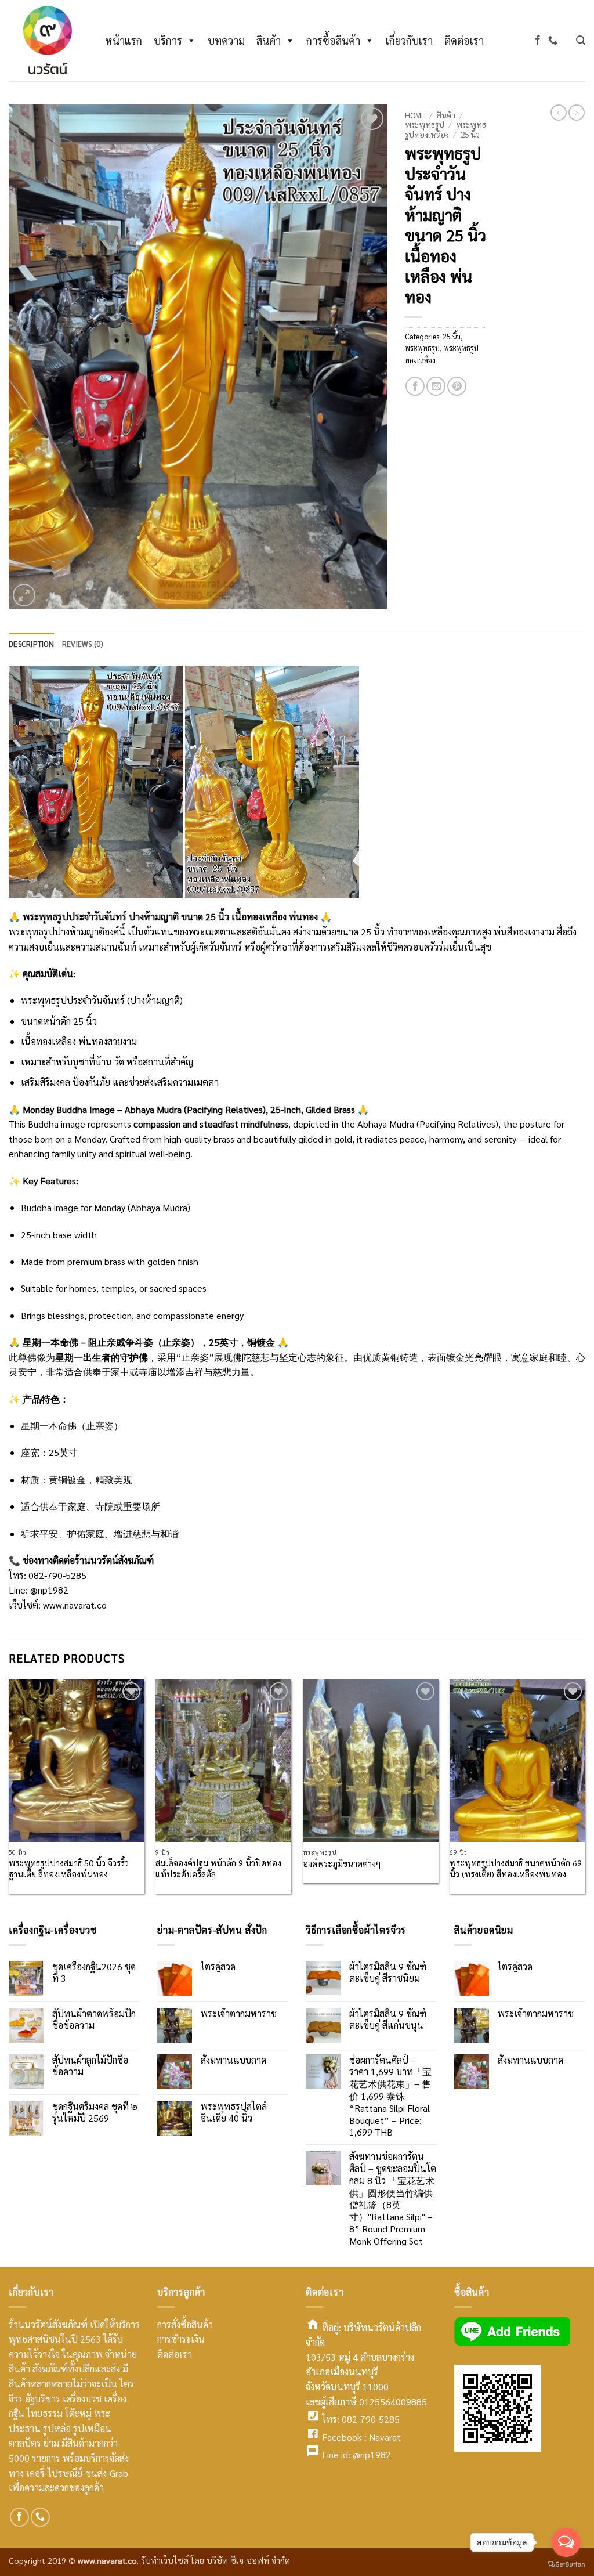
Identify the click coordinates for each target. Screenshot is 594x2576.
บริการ (168, 40)
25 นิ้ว (470, 134)
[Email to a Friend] (436, 386)
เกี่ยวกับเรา (409, 40)
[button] (581, 40)
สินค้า (269, 40)
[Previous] (9, 1791)
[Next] (585, 1791)
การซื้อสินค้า (333, 40)
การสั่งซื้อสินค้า (185, 2324)
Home (415, 115)
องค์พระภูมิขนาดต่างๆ (342, 1863)
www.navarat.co (75, 1605)
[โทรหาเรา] (553, 40)
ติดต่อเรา (464, 40)
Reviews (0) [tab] (83, 644)
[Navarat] (45, 41)
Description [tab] (31, 644)
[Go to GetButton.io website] (566, 2564)
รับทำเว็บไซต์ (166, 2560)
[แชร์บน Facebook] (415, 386)
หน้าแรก (124, 40)
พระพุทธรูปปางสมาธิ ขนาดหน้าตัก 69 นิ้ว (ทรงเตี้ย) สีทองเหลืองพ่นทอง (516, 1868)
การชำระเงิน (181, 2339)
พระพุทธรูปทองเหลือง (445, 129)
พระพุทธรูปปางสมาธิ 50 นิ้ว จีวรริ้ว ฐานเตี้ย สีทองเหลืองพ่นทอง (69, 1868)
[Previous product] (577, 113)
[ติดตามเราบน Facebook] (538, 40)
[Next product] (559, 113)
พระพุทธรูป (425, 124)
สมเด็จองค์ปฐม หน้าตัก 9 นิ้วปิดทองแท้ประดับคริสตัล (218, 1868)
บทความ (226, 40)
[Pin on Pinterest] (457, 386)
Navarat (385, 2437)
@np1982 (49, 1590)
